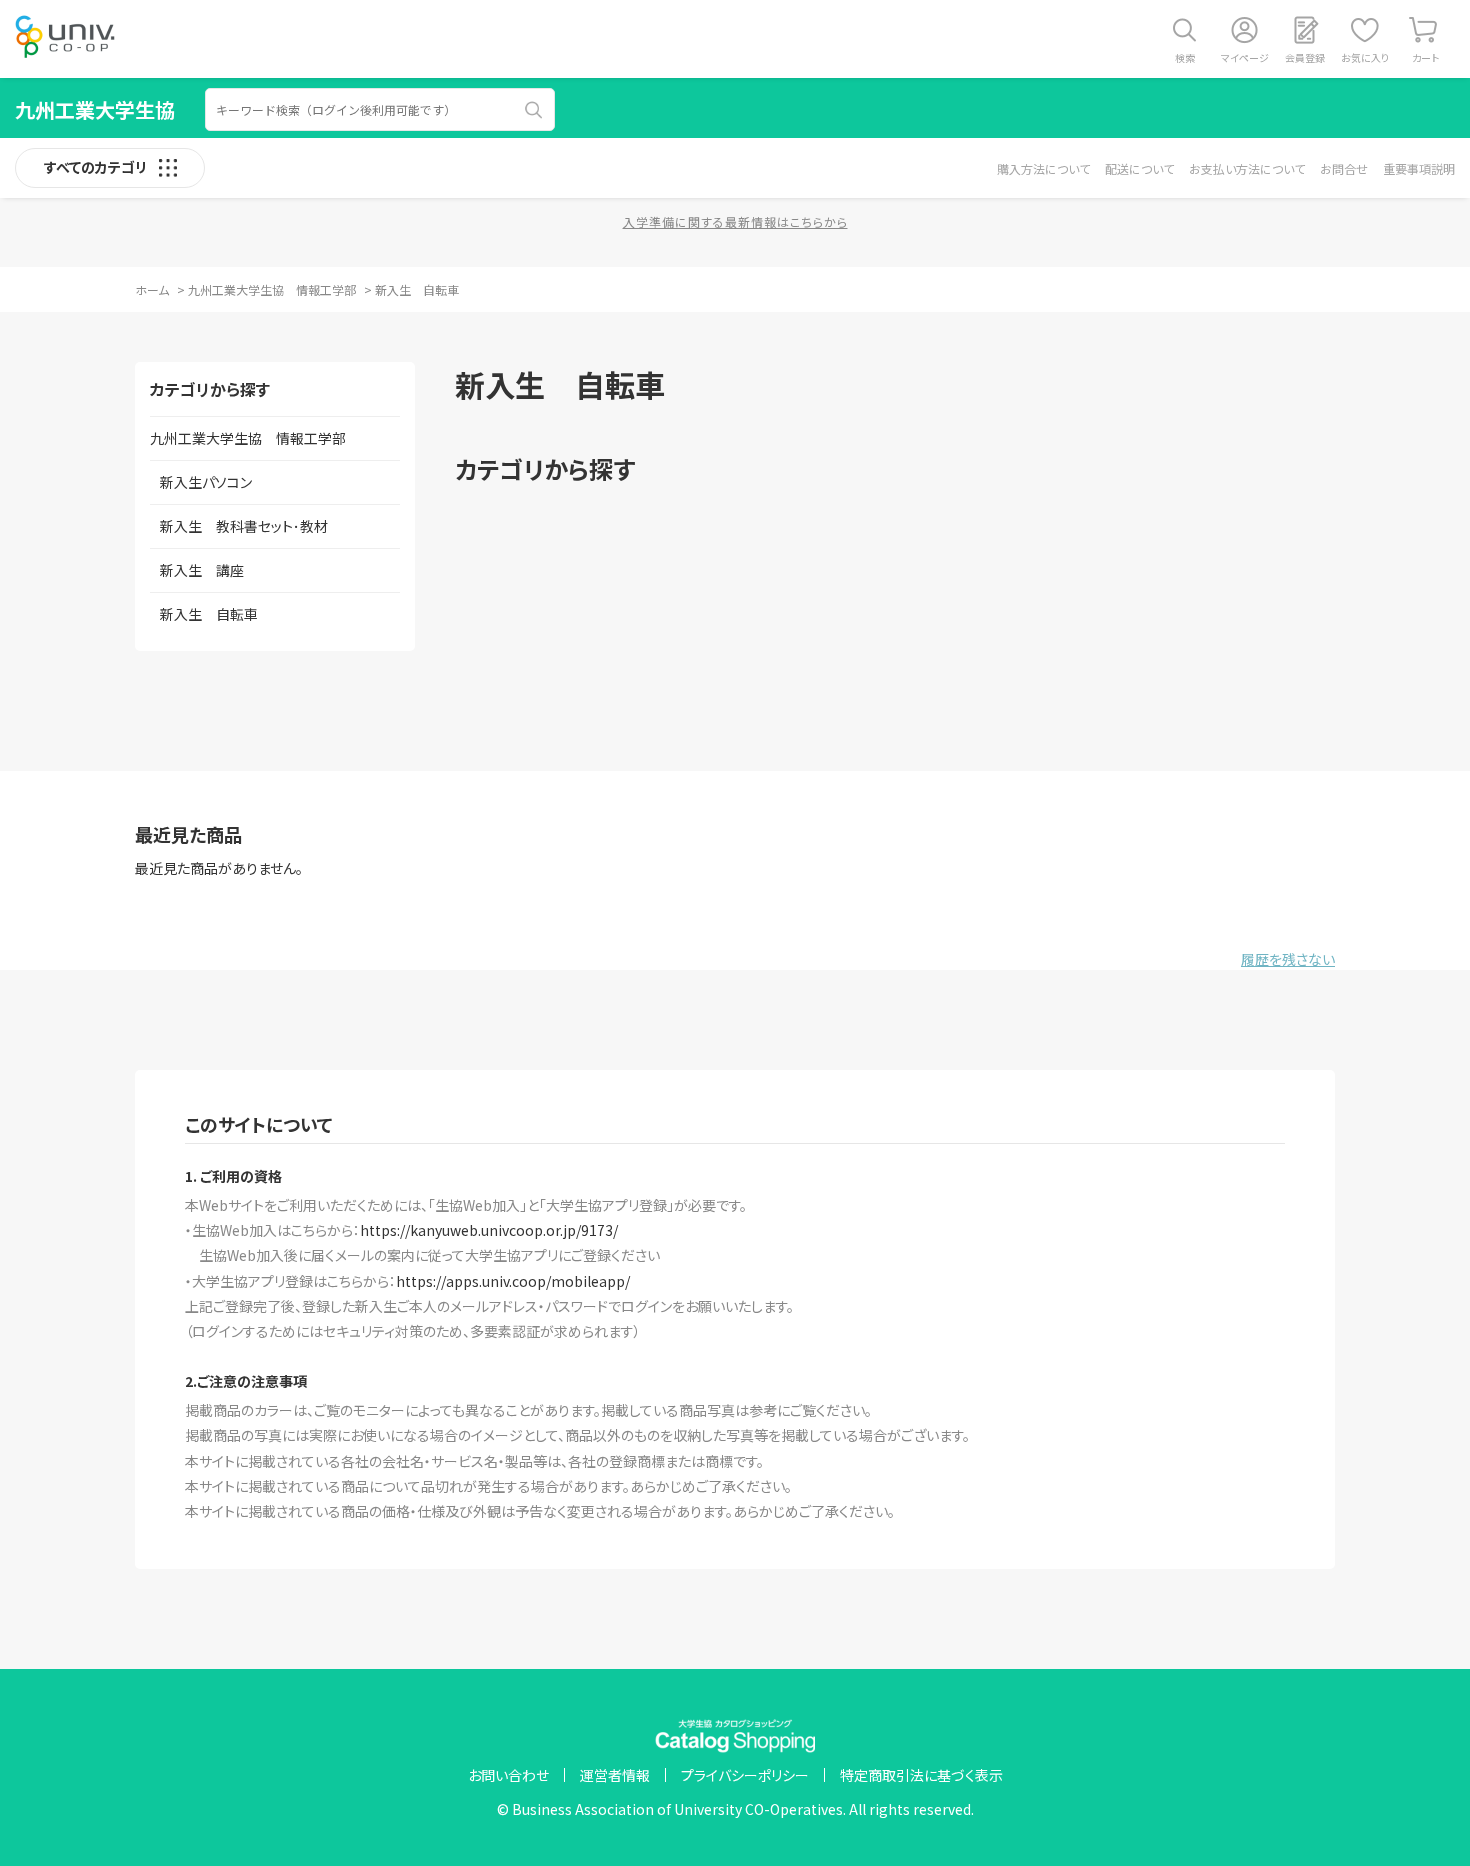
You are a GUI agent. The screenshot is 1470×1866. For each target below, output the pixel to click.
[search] (534, 110)
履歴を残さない (1288, 959)
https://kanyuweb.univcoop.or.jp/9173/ (489, 1230)
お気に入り (1365, 57)
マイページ (1245, 57)
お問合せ (1344, 168)
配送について (1139, 168)
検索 (1185, 57)
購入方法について (1043, 168)
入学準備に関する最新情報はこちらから (735, 221)
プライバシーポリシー (745, 1775)
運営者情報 (615, 1775)
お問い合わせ (508, 1775)
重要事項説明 (1419, 168)
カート (1425, 57)
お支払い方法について (1247, 168)
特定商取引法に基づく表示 (921, 1775)
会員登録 (1305, 57)
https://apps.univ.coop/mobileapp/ (513, 1281)
